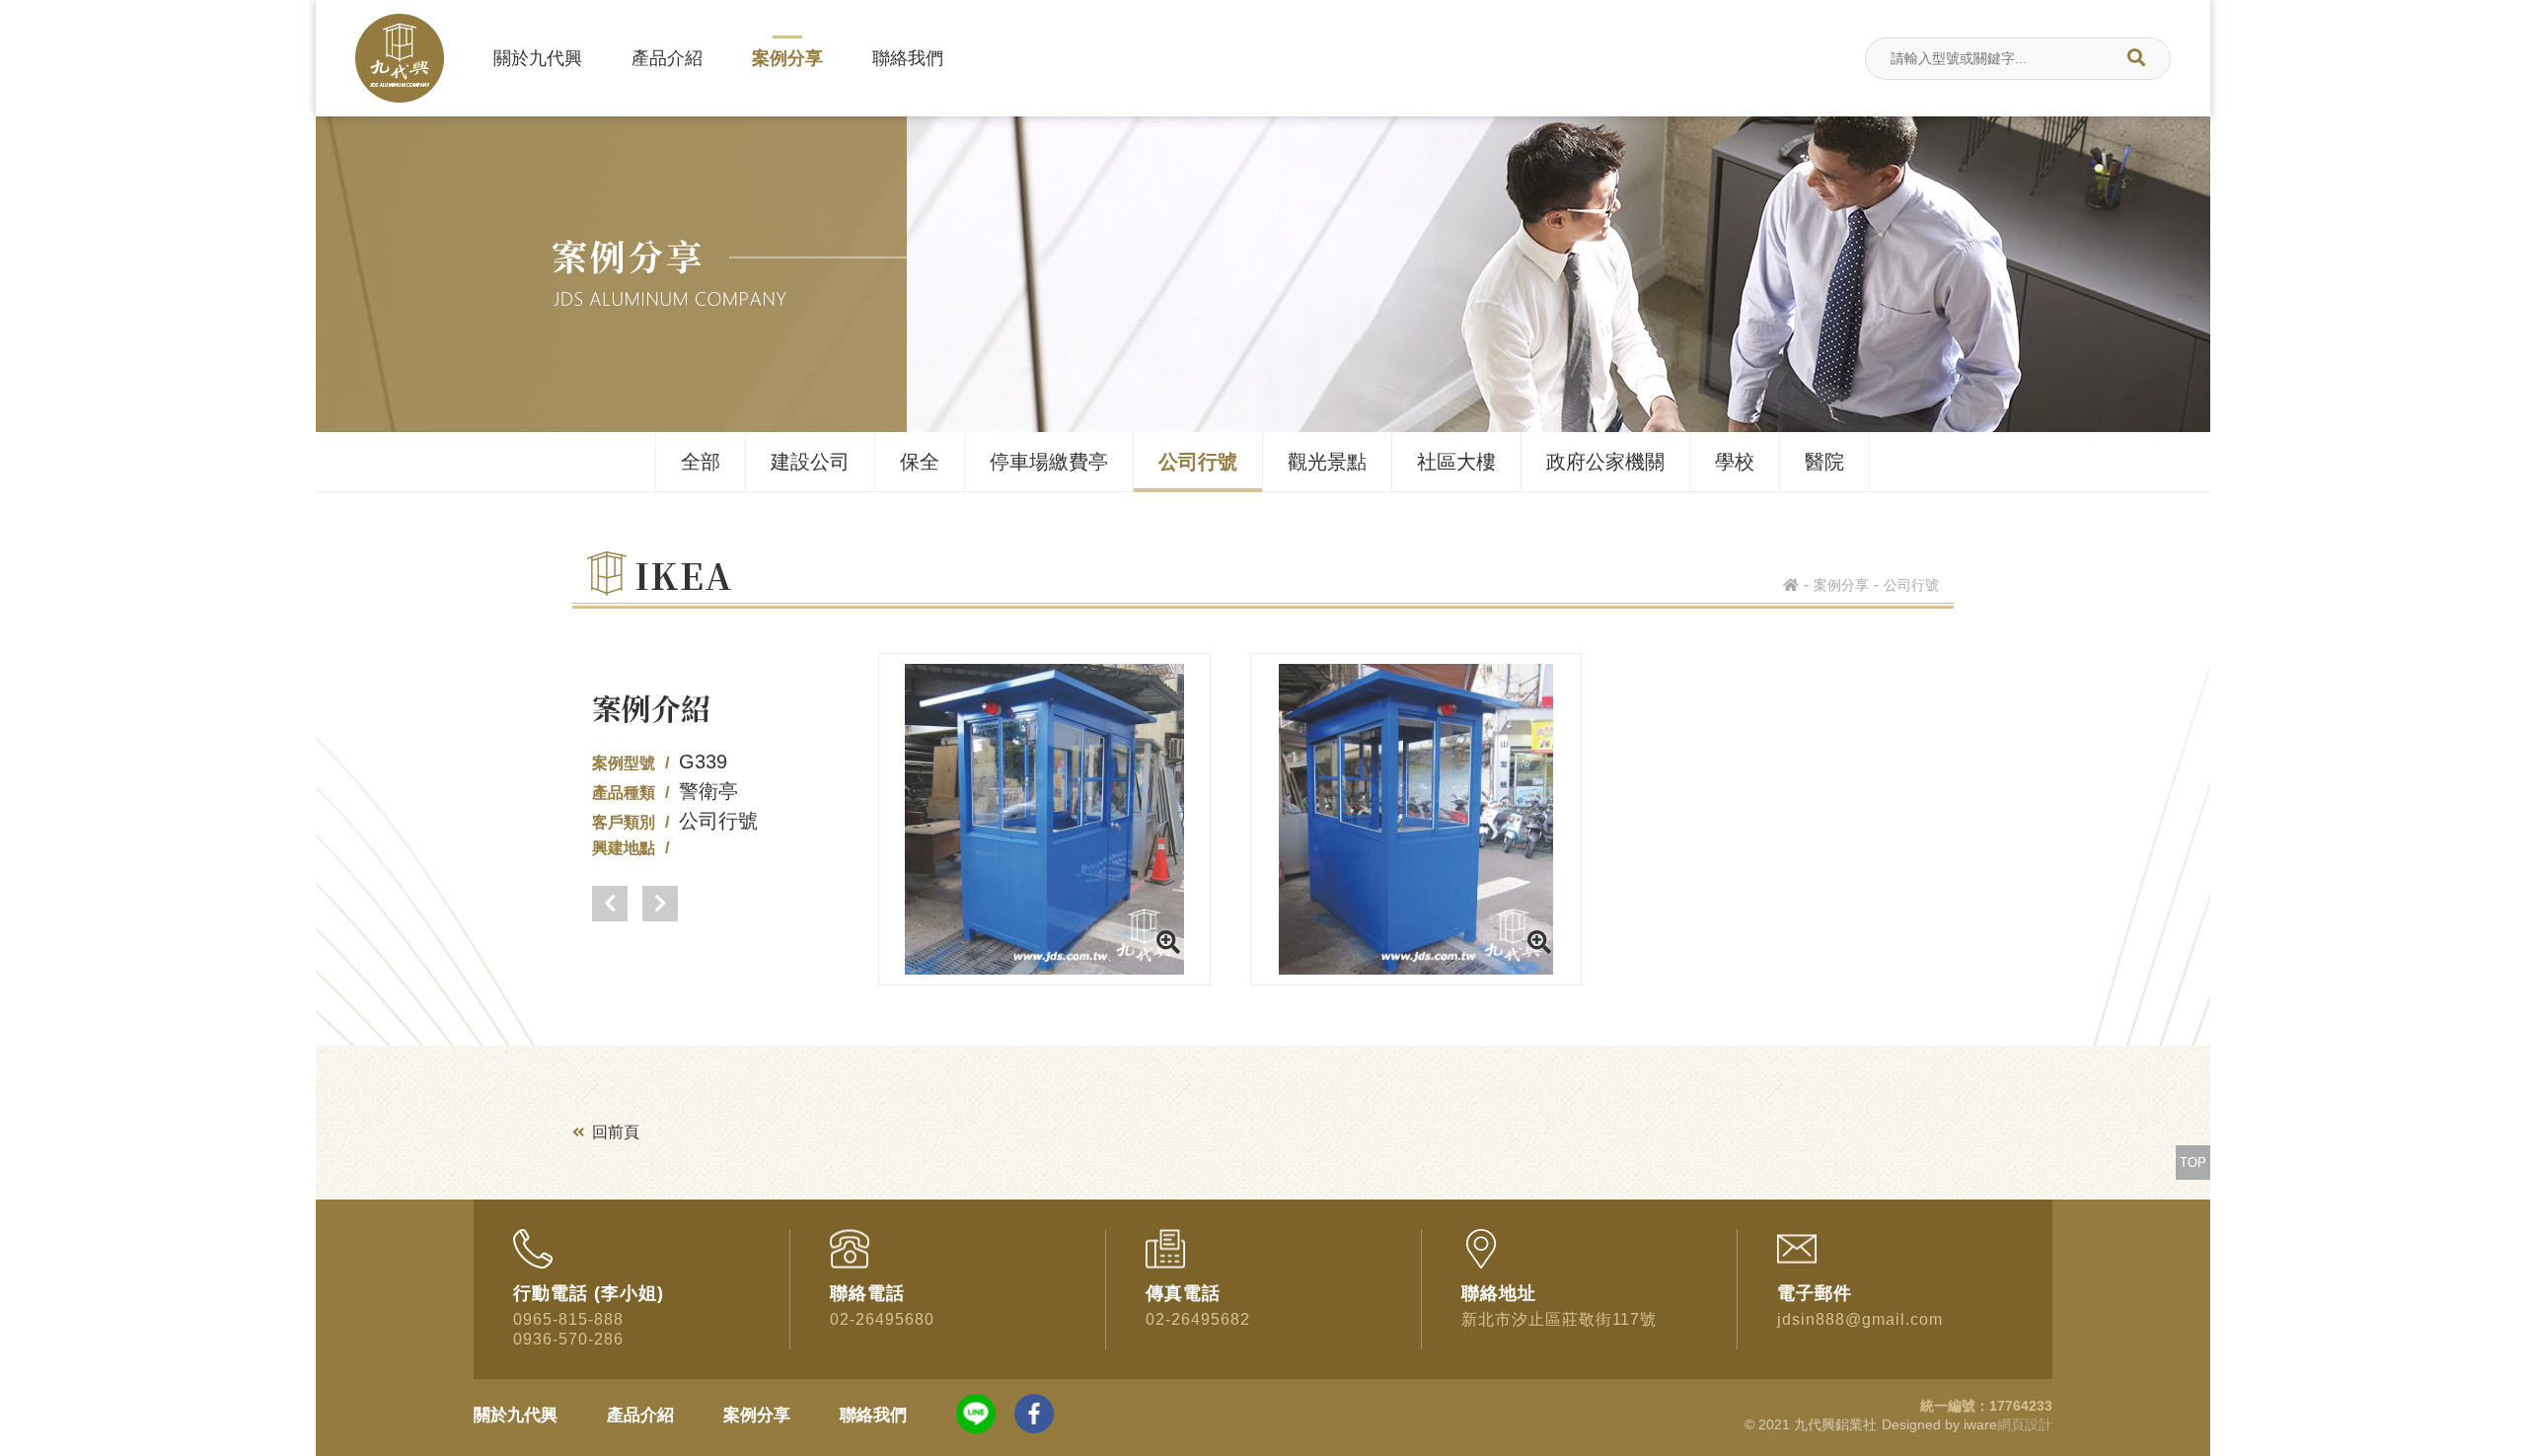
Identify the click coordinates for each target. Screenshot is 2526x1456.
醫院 (1824, 462)
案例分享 (787, 58)
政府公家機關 (1605, 462)
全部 (701, 462)
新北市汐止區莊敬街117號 (1559, 1319)
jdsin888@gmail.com (1860, 1319)
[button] (610, 904)
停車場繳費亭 (1049, 462)
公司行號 (1198, 462)
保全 (920, 462)
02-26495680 (882, 1319)
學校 (1735, 462)
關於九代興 (538, 58)
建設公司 (810, 462)
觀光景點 (1327, 462)
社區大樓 (1456, 462)
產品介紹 (667, 58)
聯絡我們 (908, 58)
